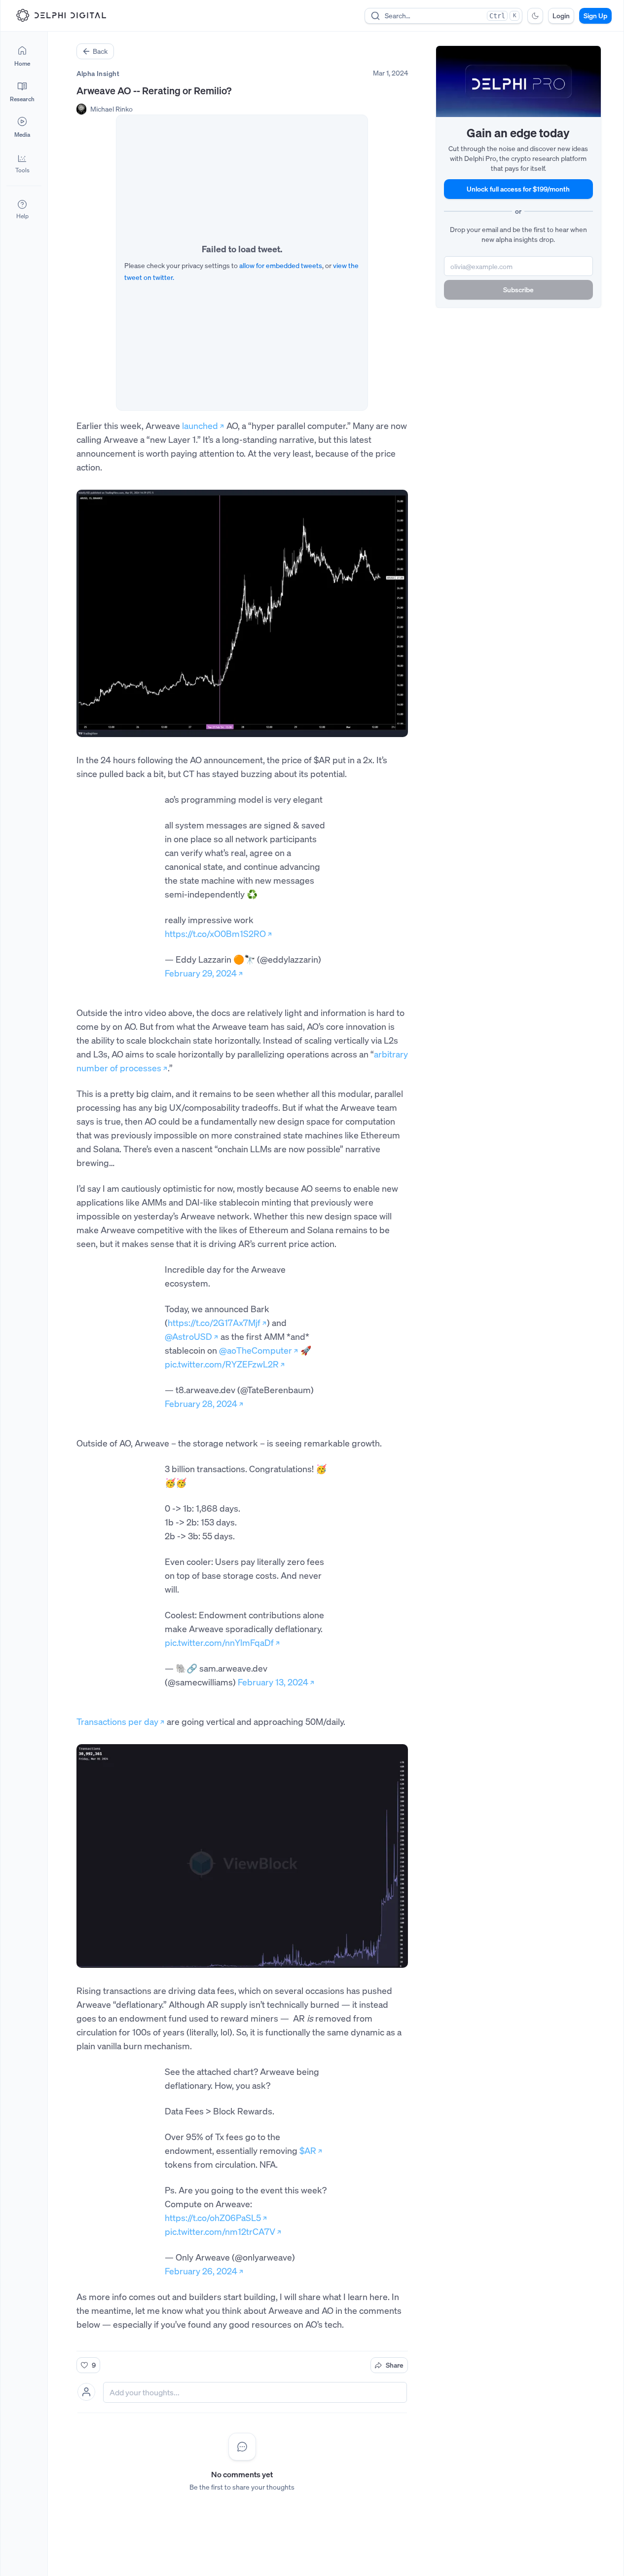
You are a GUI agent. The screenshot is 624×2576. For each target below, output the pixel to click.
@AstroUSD (188, 1336)
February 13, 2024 (273, 1682)
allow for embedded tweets (281, 265)
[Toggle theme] (535, 16)
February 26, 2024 (201, 2271)
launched (200, 426)
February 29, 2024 (201, 973)
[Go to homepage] (61, 15)
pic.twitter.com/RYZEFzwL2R (222, 1364)
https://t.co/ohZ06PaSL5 (213, 2218)
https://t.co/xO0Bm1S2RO (215, 934)
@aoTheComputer (256, 1350)
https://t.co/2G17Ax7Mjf (214, 1323)
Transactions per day (117, 1721)
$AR (308, 2150)
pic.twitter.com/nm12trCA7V (220, 2231)
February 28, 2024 (201, 1404)
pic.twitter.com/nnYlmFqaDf (219, 1642)
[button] (22, 163)
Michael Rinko (111, 109)
